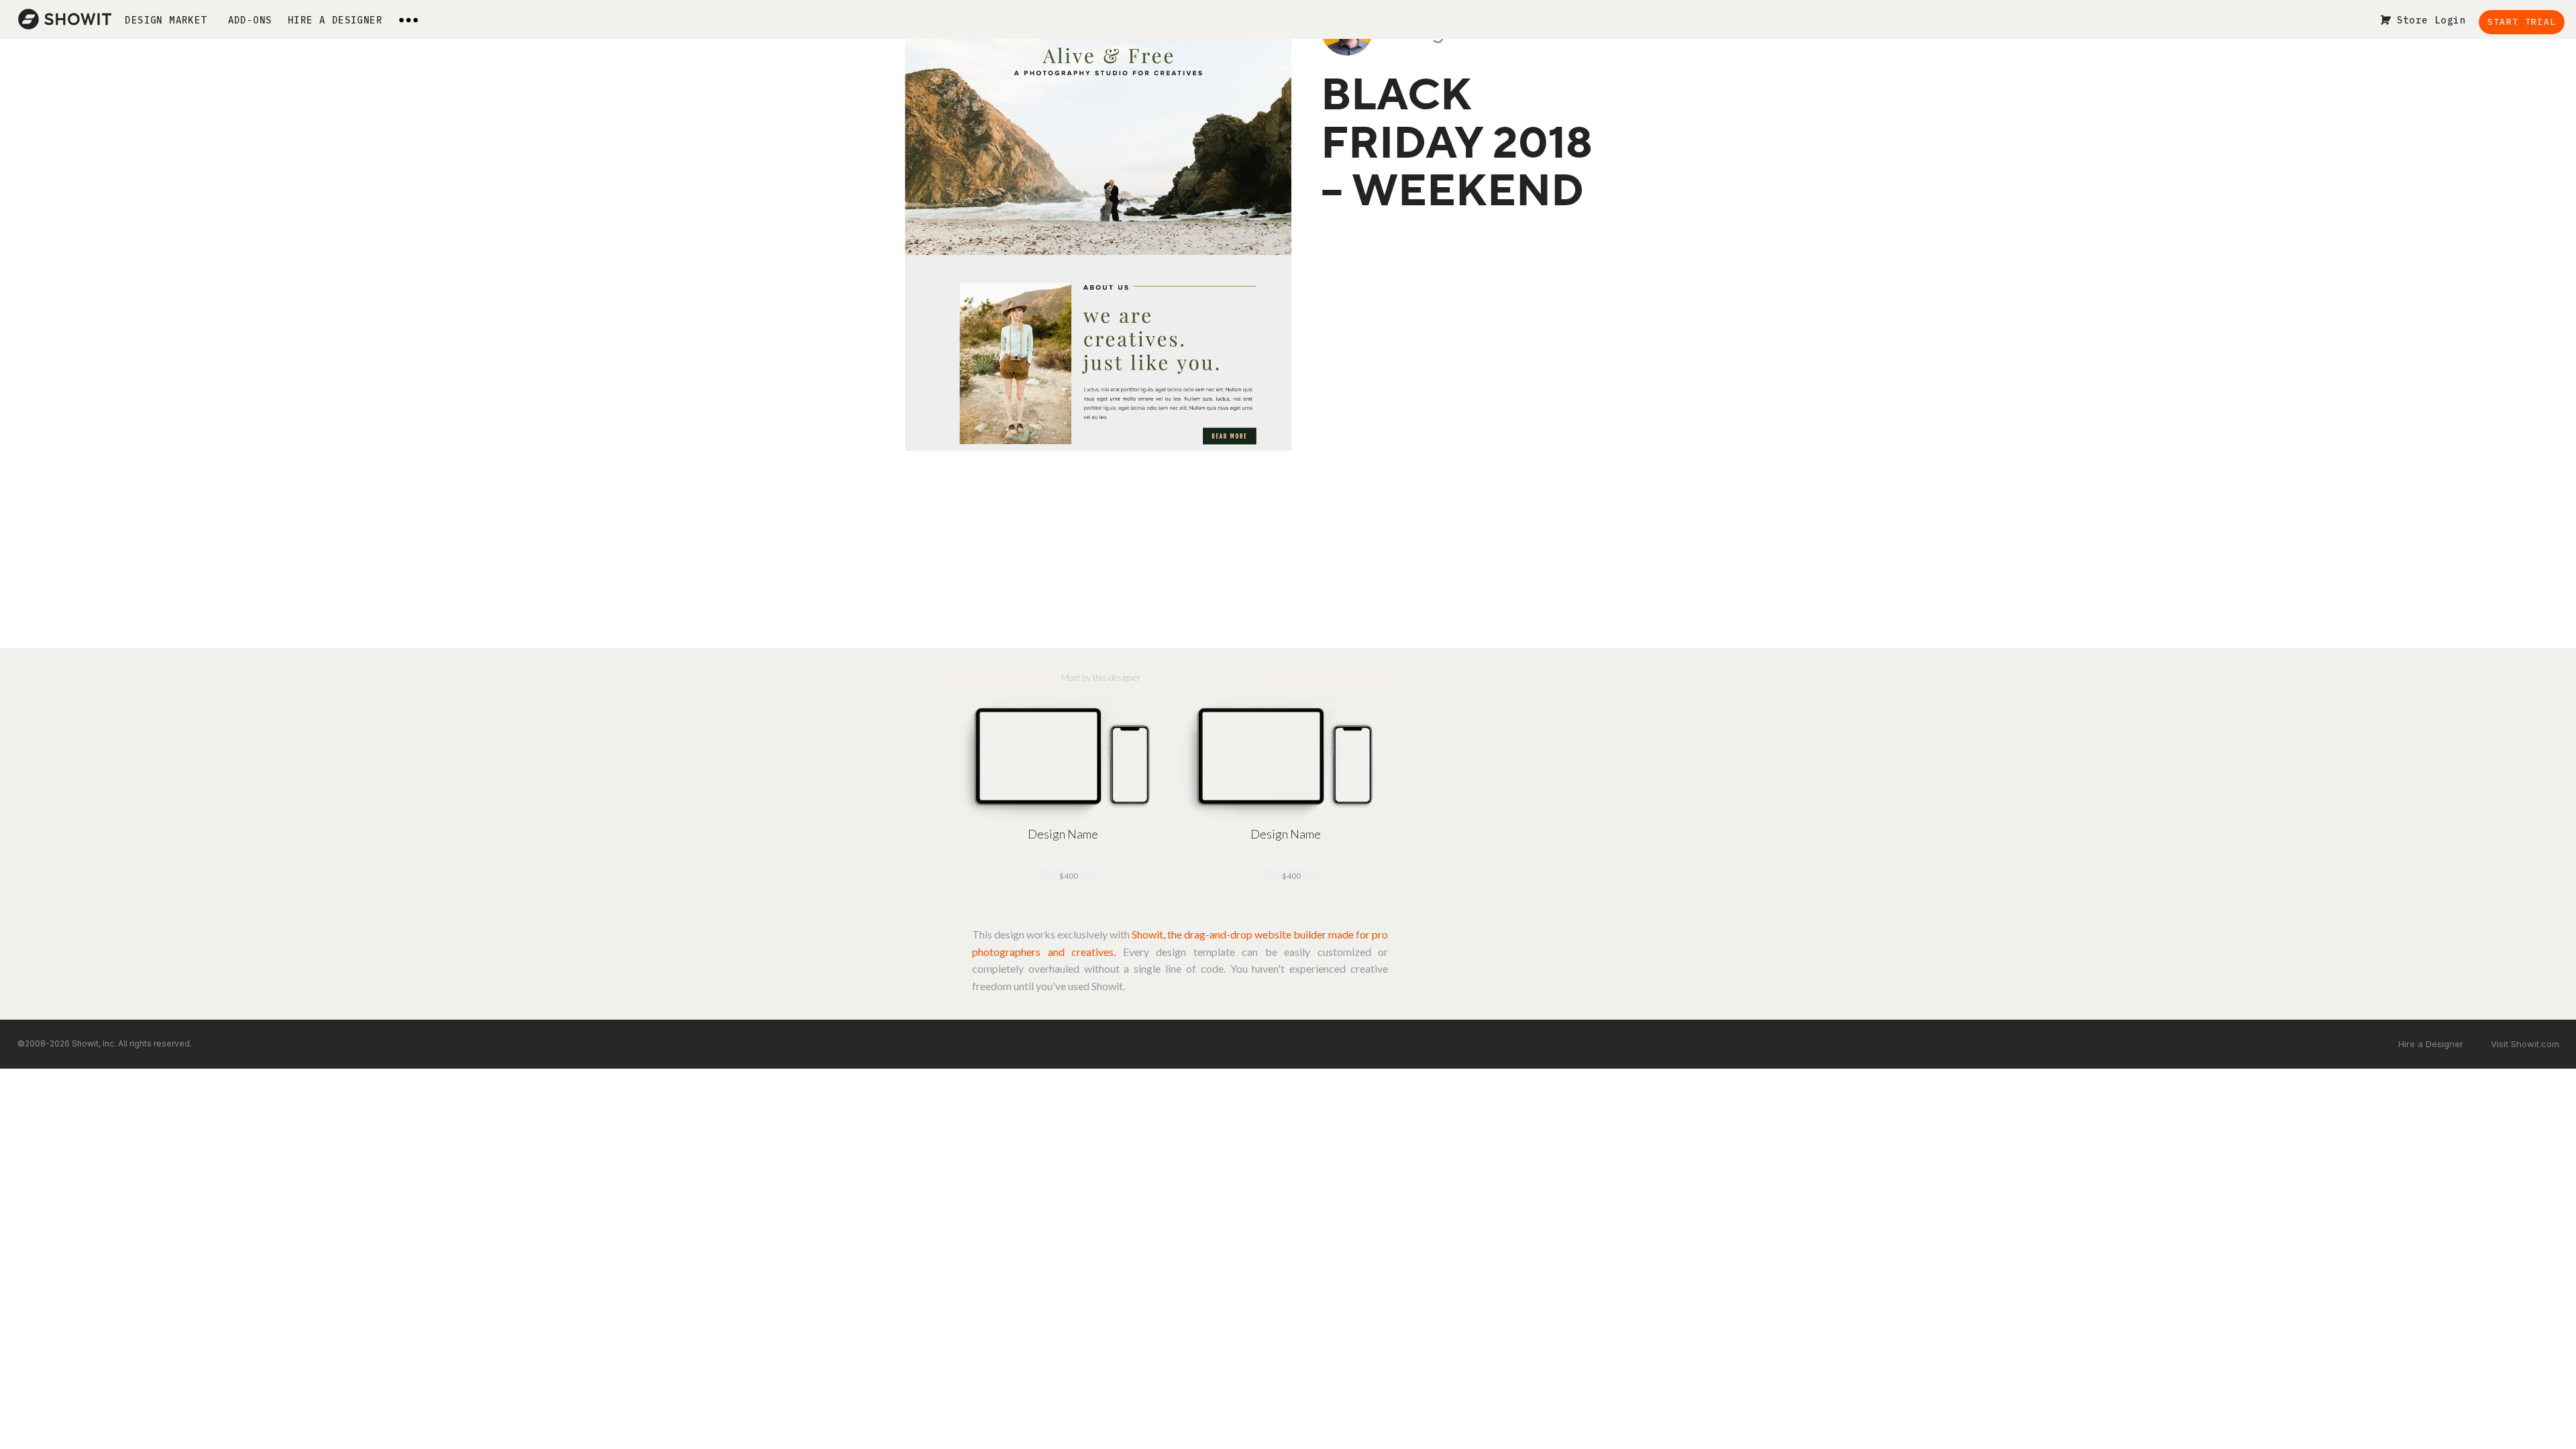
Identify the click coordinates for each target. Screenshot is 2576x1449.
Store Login (2431, 20)
